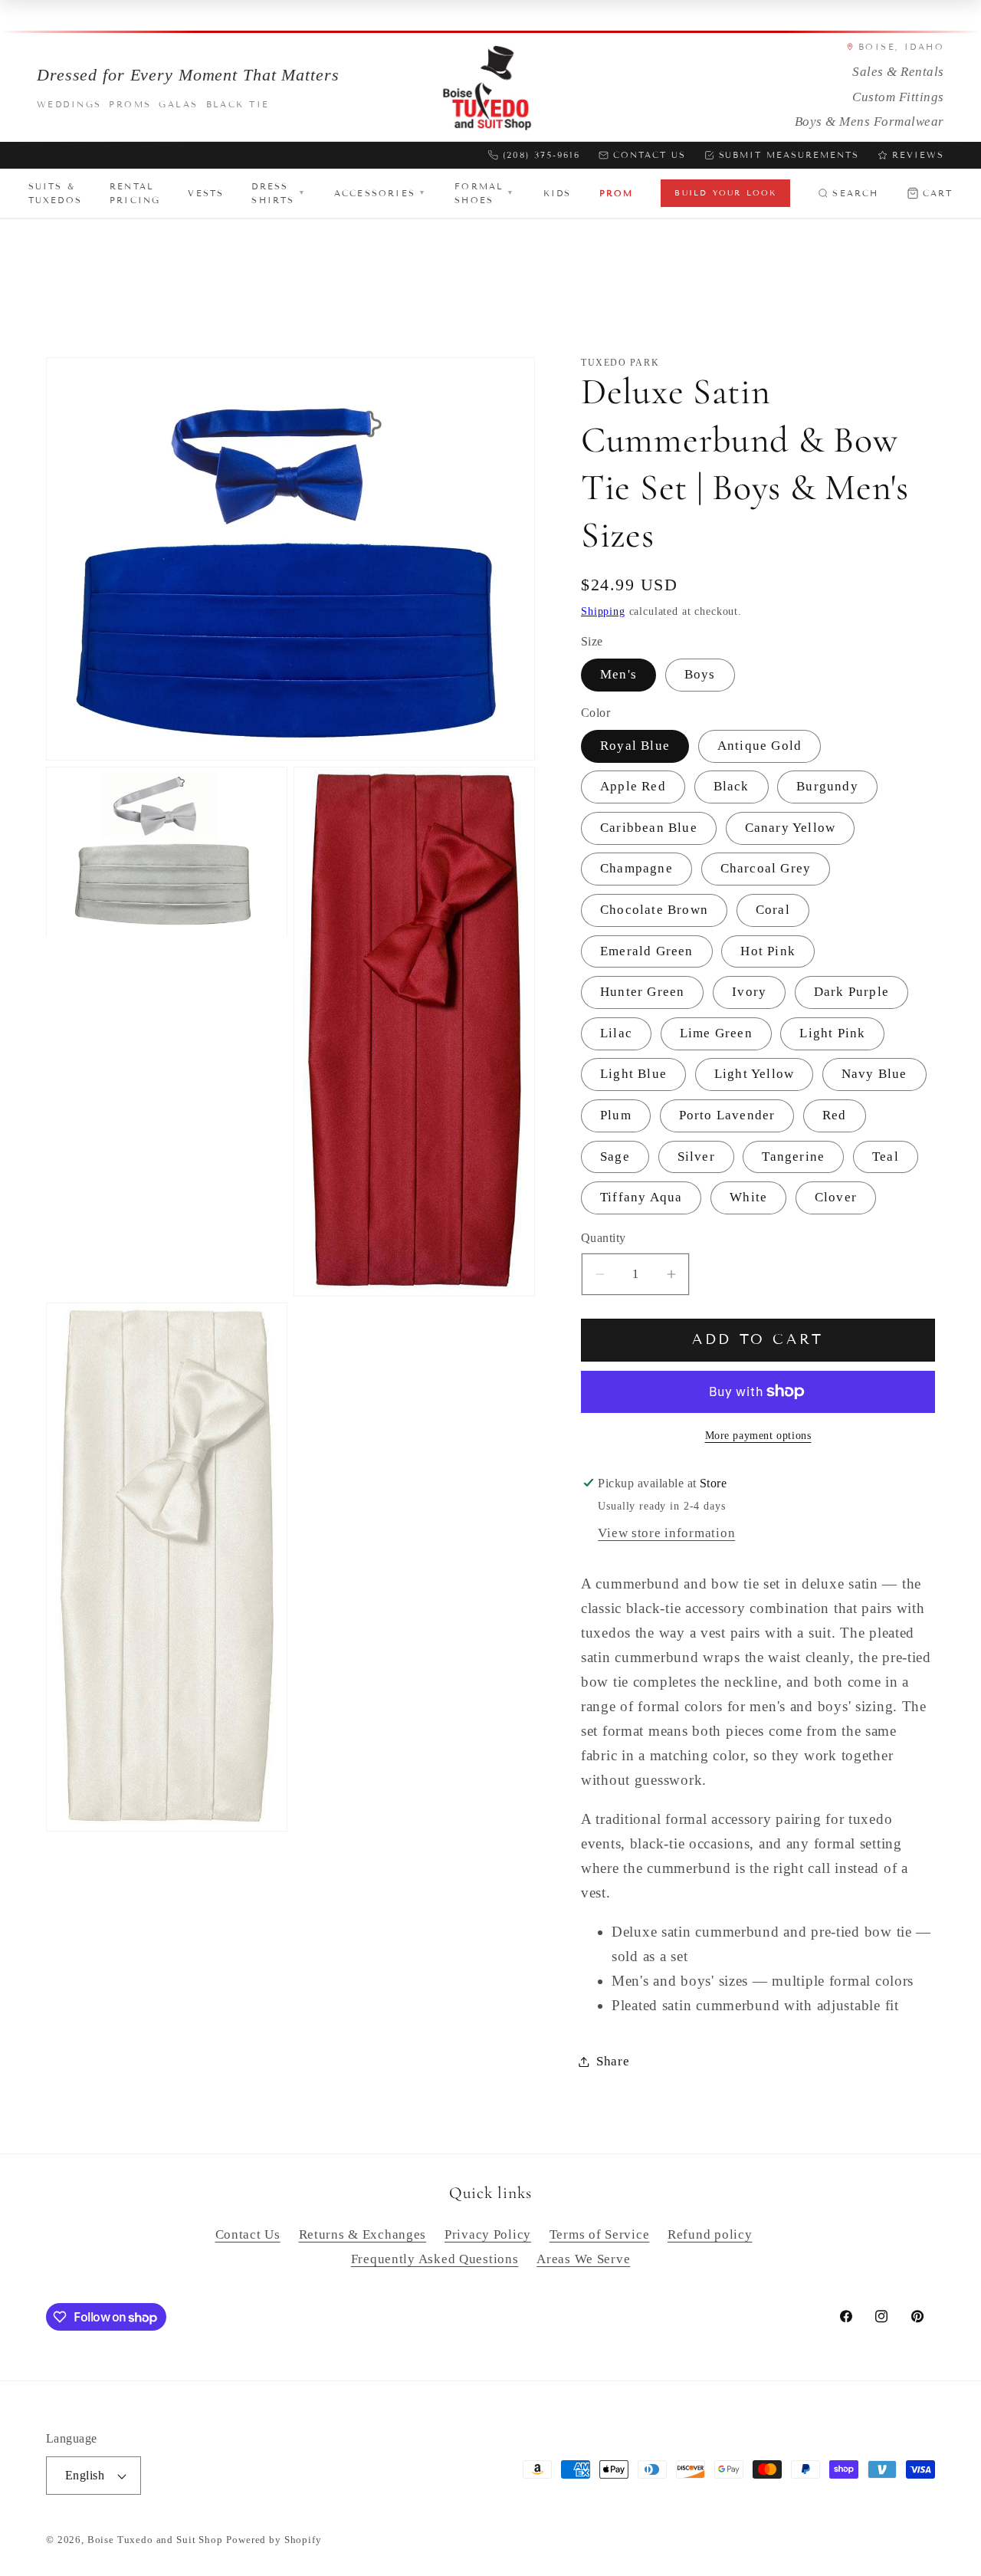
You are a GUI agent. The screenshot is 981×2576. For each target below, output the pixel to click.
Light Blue (633, 1074)
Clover (836, 1197)
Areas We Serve (583, 2259)
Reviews (918, 155)
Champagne (637, 868)
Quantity (604, 1238)
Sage (615, 1157)
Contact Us (650, 155)
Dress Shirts (279, 193)
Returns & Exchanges (363, 2234)
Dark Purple (851, 992)
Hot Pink (768, 951)
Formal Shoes (485, 193)
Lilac (616, 1033)
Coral (773, 910)
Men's (618, 674)
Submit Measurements (789, 155)
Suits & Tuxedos (55, 193)
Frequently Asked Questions (435, 2259)
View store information (666, 1533)
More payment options (758, 1435)
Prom (617, 193)
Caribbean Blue (649, 828)
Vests (206, 193)
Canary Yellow (791, 828)
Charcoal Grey (766, 868)
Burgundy (827, 786)
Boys (700, 674)
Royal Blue (635, 746)
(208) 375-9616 (541, 155)
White (748, 1197)
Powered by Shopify (274, 2540)
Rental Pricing (135, 193)
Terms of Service (600, 2234)
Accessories (381, 193)
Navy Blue (874, 1074)
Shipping (603, 611)
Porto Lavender (727, 1115)
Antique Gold (760, 746)
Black (732, 786)
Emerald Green (647, 951)
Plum (616, 1115)
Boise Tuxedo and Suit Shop (155, 2540)
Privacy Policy (488, 2234)
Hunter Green (642, 992)
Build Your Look (725, 193)
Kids (558, 193)
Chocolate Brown (654, 910)
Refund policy (710, 2234)
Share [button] (613, 2061)
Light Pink (832, 1033)
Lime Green (716, 1033)
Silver (696, 1157)
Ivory (749, 992)
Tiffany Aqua (641, 1197)
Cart (938, 193)
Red (835, 1115)
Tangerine (793, 1157)
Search (855, 193)
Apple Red (633, 786)
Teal (886, 1157)
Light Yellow (754, 1074)
